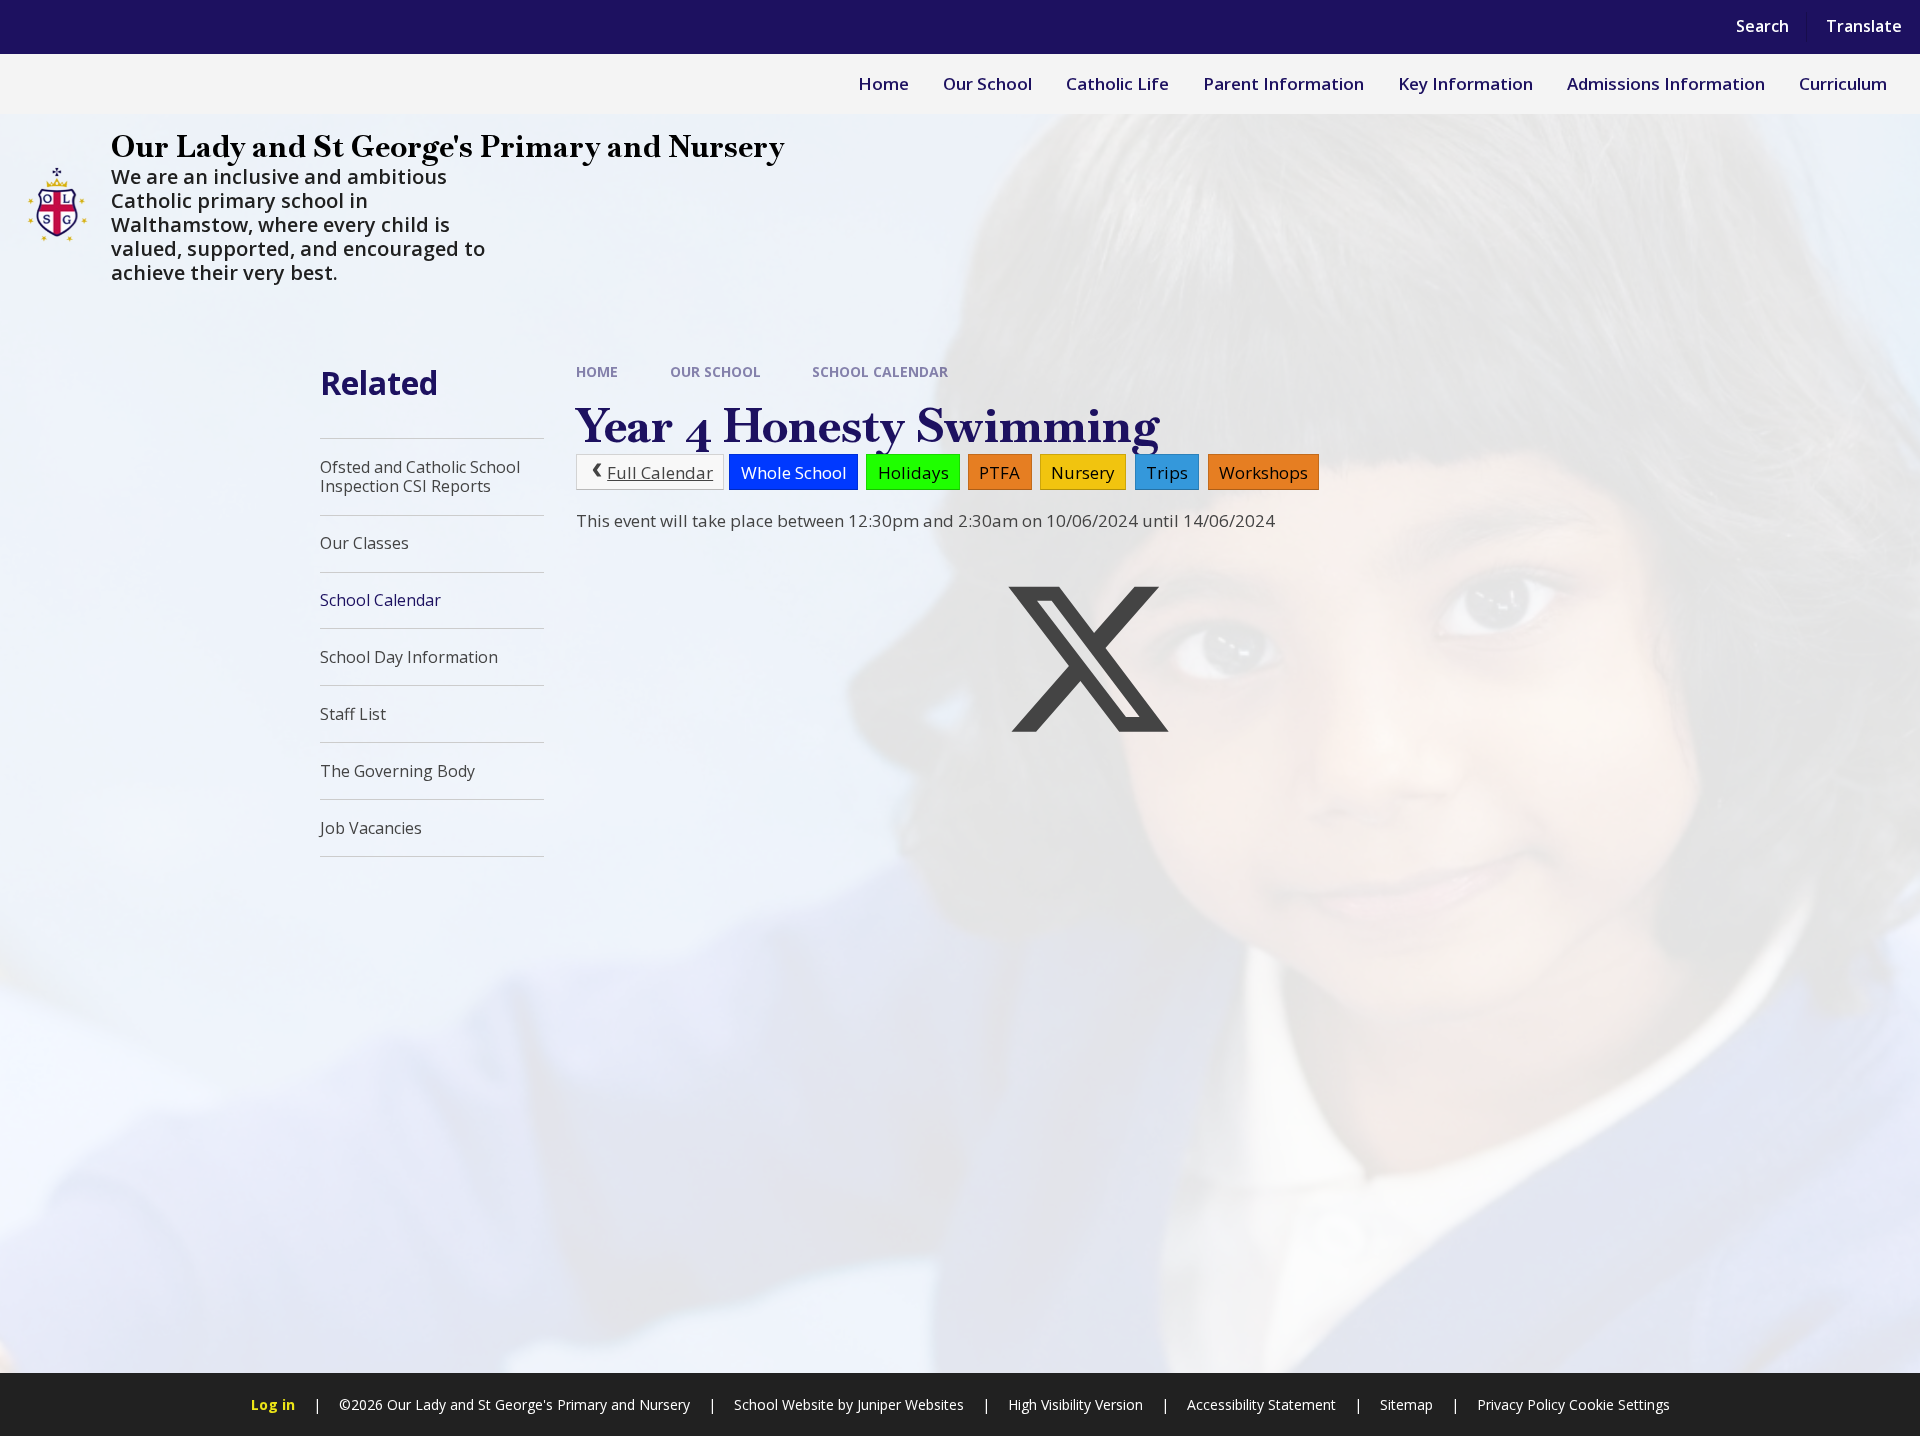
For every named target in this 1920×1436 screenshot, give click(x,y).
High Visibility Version (1075, 1404)
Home (597, 371)
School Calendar (880, 371)
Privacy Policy (1521, 1404)
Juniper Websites (910, 1404)
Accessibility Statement (1261, 1404)
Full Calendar (660, 472)
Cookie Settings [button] (1619, 1404)
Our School (715, 371)
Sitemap (1406, 1404)
